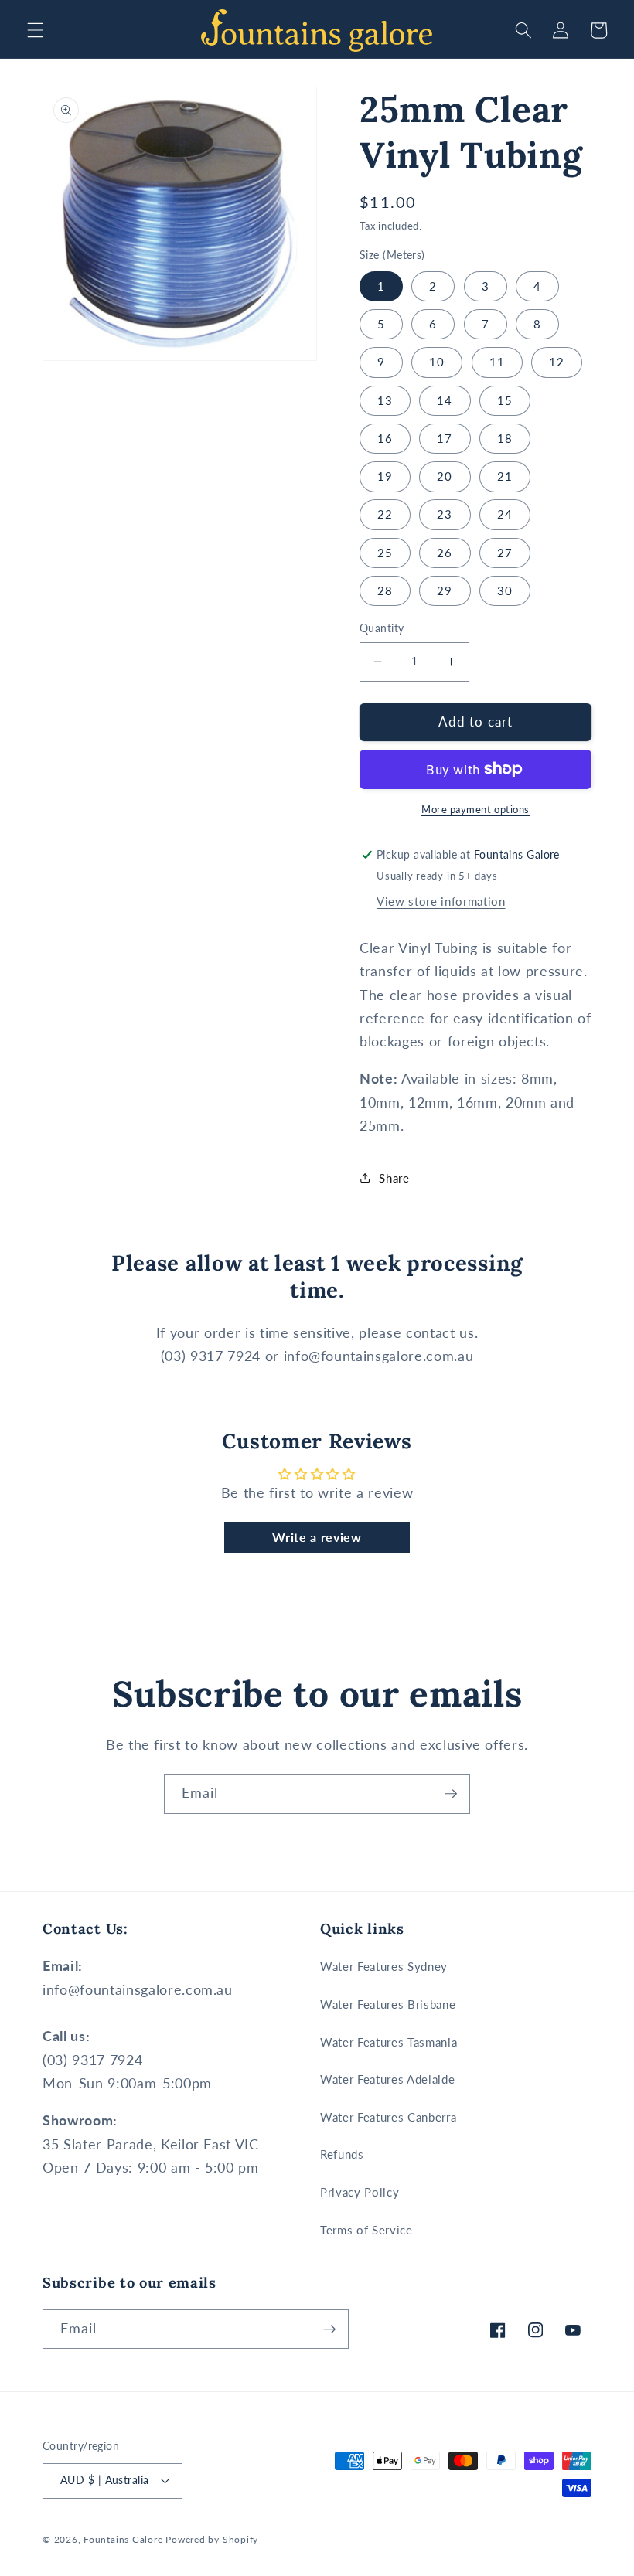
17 (445, 438)
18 (505, 438)
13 (385, 400)
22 (385, 514)
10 (437, 362)
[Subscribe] (451, 1794)
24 (505, 514)
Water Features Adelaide (387, 2079)
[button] (36, 30)
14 (445, 400)
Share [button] (394, 1178)
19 (385, 476)
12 (557, 362)
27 (505, 553)
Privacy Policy (360, 2192)
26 (445, 553)
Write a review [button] (317, 1537)
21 (505, 476)
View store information (441, 901)
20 (445, 476)
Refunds (342, 2154)
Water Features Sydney (384, 1966)
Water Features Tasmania (389, 2042)
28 (385, 590)
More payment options (475, 809)
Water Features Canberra (388, 2117)
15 (505, 400)
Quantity (382, 628)
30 (505, 590)
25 (385, 553)
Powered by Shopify (212, 2539)
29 (445, 590)
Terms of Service (366, 2230)
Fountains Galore (123, 2539)
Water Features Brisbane (388, 2004)
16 (385, 438)
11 (497, 362)
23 (445, 514)
